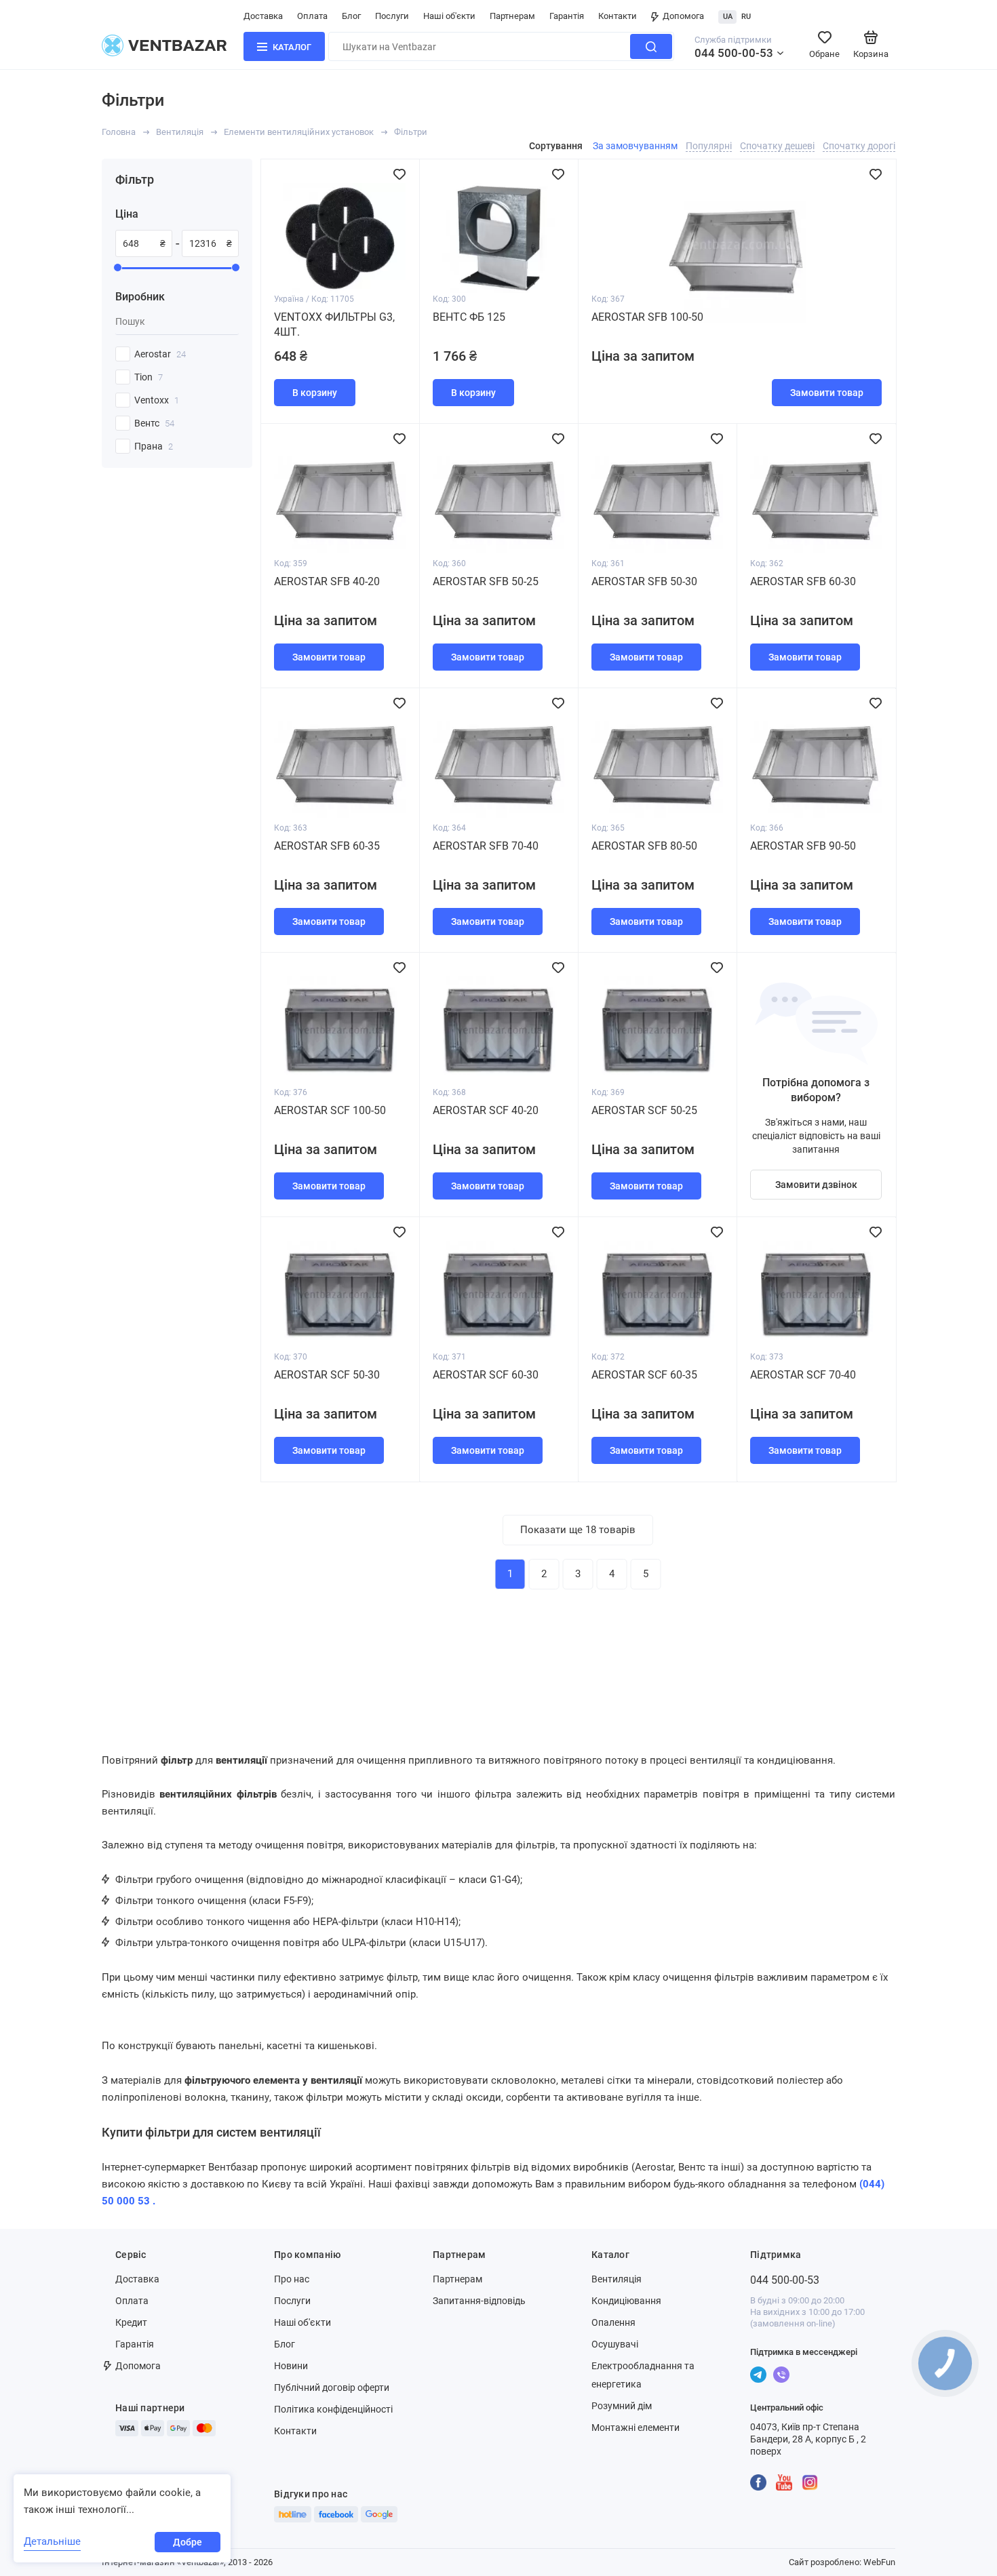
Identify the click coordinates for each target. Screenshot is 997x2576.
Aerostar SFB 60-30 (803, 581)
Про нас (292, 2279)
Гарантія (567, 16)
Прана (154, 446)
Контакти (618, 16)
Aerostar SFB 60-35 (327, 846)
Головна (119, 132)
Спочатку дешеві (777, 146)
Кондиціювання (626, 2301)
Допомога (683, 16)
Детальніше (52, 2541)
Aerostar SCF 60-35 (644, 1375)
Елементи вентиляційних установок (299, 132)
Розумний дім (622, 2406)
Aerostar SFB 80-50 (644, 846)
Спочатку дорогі (859, 146)
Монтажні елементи (636, 2428)
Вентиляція (180, 132)
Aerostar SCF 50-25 (644, 1110)
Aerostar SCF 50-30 (327, 1375)
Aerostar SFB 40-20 (327, 581)
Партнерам (512, 16)
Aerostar (160, 354)
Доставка (263, 16)
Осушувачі (615, 2344)
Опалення (613, 2322)
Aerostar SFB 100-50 (647, 317)
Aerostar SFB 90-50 (803, 846)
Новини (291, 2366)
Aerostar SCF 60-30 (486, 1375)
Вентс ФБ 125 (469, 317)
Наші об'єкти (449, 16)
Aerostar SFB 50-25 (486, 581)
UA (728, 17)
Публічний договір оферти (332, 2387)
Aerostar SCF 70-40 (803, 1375)
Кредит (131, 2322)
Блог (351, 16)
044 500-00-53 (734, 53)
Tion (149, 377)
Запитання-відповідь (479, 2301)
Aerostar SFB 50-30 (644, 581)
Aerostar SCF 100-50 (330, 1110)
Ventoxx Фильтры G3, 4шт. (334, 324)
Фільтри (411, 132)
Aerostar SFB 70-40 (486, 846)
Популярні (709, 146)
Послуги (392, 16)
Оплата (312, 16)
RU (746, 17)
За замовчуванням (635, 146)
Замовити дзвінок (816, 1185)
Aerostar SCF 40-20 (486, 1110)
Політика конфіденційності (333, 2409)
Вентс (154, 423)
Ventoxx (157, 400)
